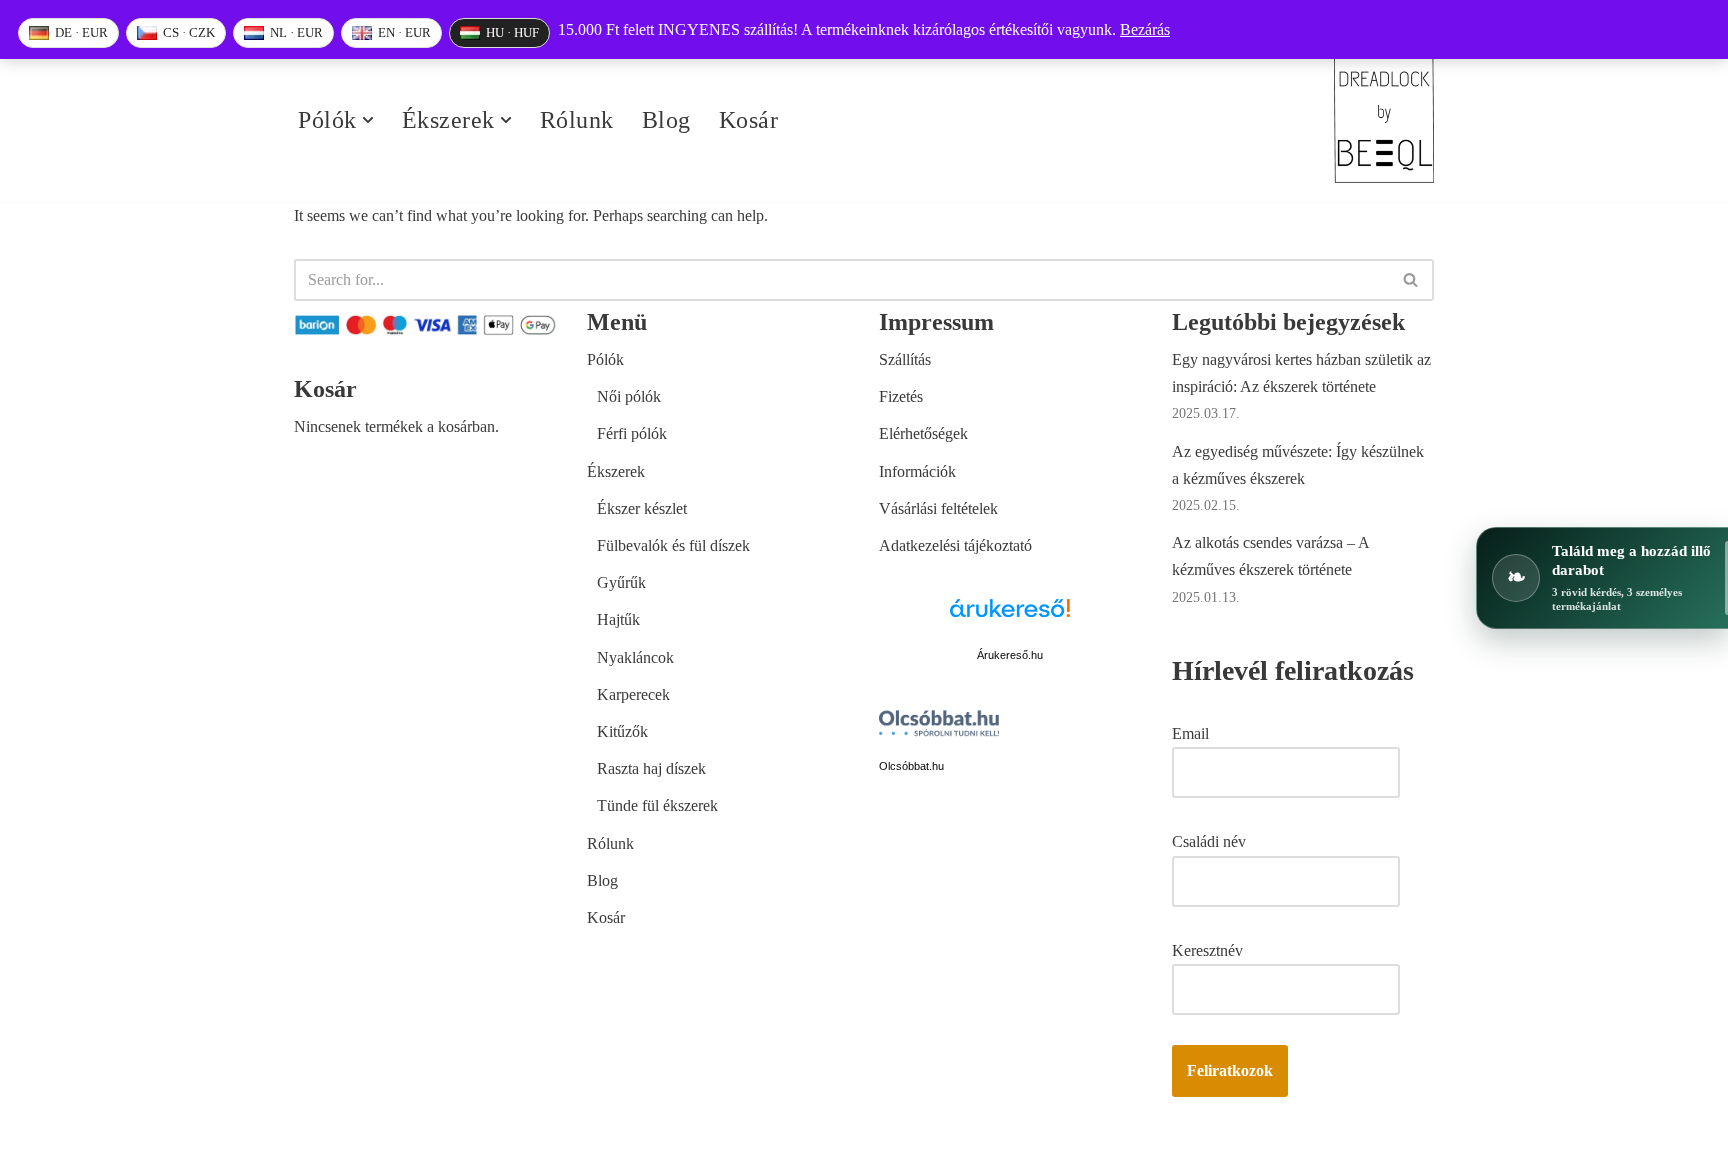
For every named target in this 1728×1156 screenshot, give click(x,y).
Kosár (749, 120)
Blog (666, 120)
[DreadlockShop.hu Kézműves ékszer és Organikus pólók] (1384, 120)
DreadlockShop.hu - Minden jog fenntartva (430, 1130)
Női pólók (629, 396)
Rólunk (577, 120)
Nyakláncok (635, 657)
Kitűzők (622, 731)
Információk (917, 471)
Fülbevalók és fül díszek (673, 545)
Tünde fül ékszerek (657, 805)
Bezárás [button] (1145, 29)
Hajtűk (618, 619)
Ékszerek (616, 471)
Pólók (605, 359)
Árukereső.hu (1010, 655)
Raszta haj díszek (651, 768)
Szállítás (905, 359)
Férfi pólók (632, 433)
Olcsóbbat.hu (911, 766)
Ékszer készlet (642, 508)
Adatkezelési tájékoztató (955, 545)
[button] (368, 120)
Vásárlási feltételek (938, 508)
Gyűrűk (621, 582)
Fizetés (901, 396)
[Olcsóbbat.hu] (939, 727)
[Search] (1411, 280)
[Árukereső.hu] (1010, 619)
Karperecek (633, 694)
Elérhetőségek (923, 433)
